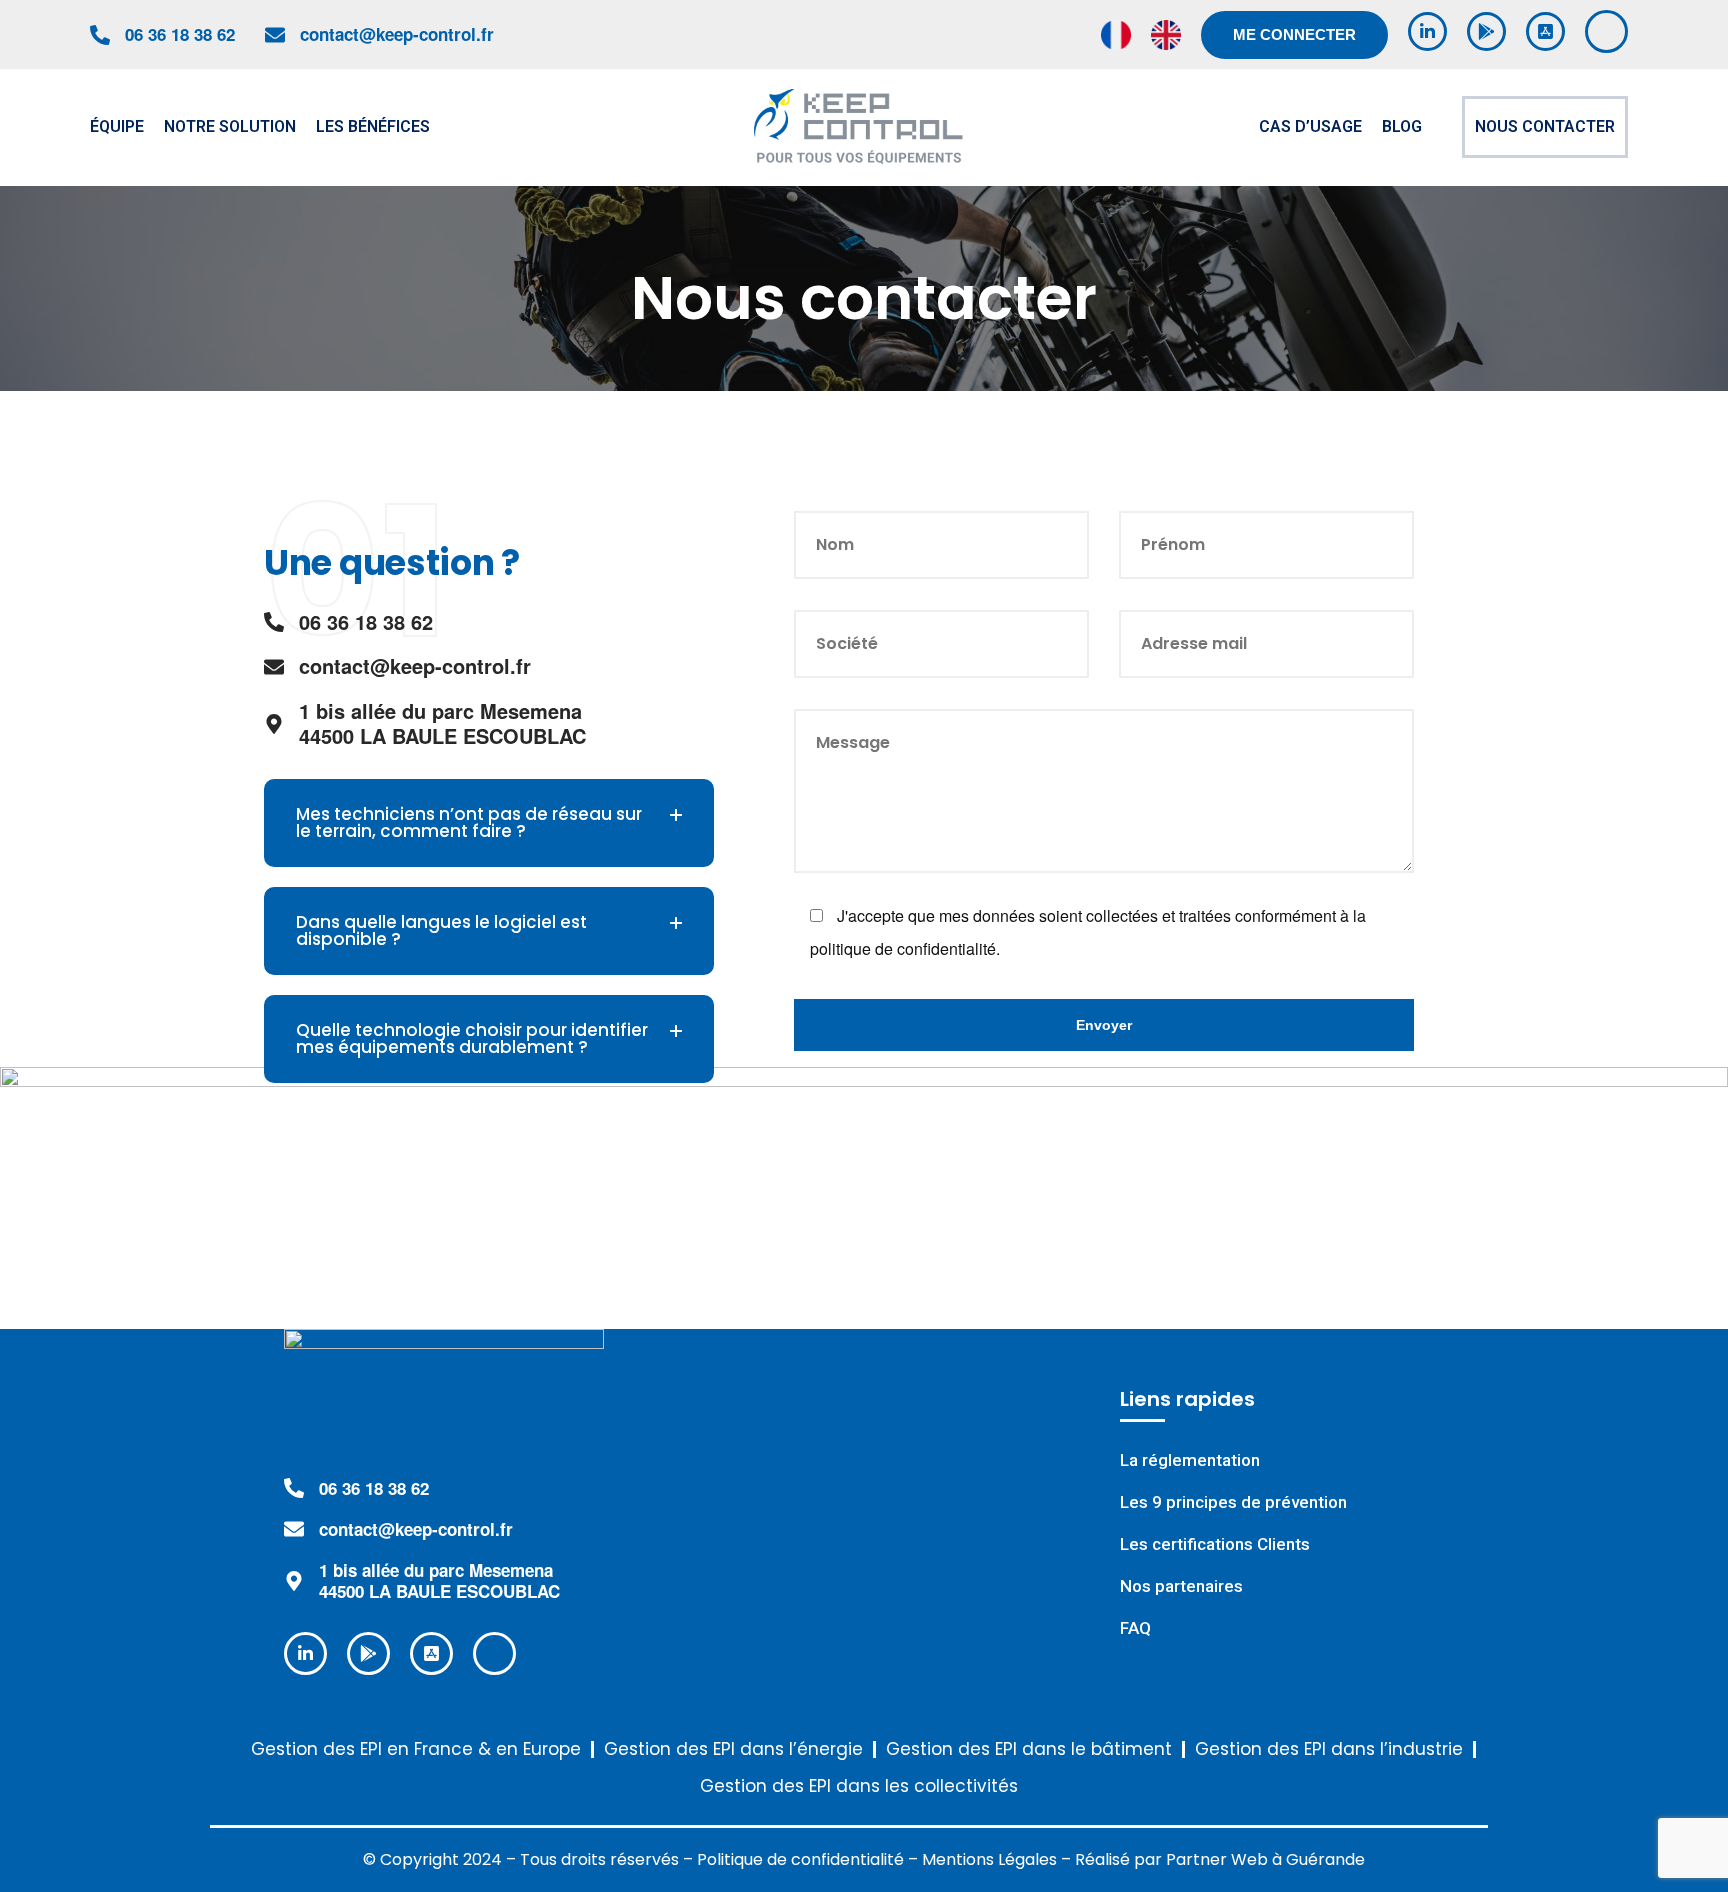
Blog (1402, 127)
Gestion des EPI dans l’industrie (1329, 1749)
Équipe (117, 127)
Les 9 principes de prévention (1233, 1502)
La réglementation (1190, 1460)
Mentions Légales (989, 1859)
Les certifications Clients (1215, 1544)
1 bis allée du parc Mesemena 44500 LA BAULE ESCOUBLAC (439, 1580)
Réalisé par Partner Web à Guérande (1220, 1859)
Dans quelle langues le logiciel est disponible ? (441, 930)
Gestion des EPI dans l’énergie (733, 1749)
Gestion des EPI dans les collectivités (859, 1786)
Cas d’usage (1310, 127)
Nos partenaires (1181, 1586)
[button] (489, 823)
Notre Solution (230, 127)
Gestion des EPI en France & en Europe (416, 1749)
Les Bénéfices (373, 127)
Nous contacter (1545, 126)
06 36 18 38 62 (180, 34)
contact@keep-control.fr (397, 34)
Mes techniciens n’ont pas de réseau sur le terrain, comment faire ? (469, 822)
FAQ (1135, 1628)
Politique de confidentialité (800, 1859)
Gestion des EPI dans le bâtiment (1029, 1749)
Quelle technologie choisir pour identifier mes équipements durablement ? (472, 1038)
